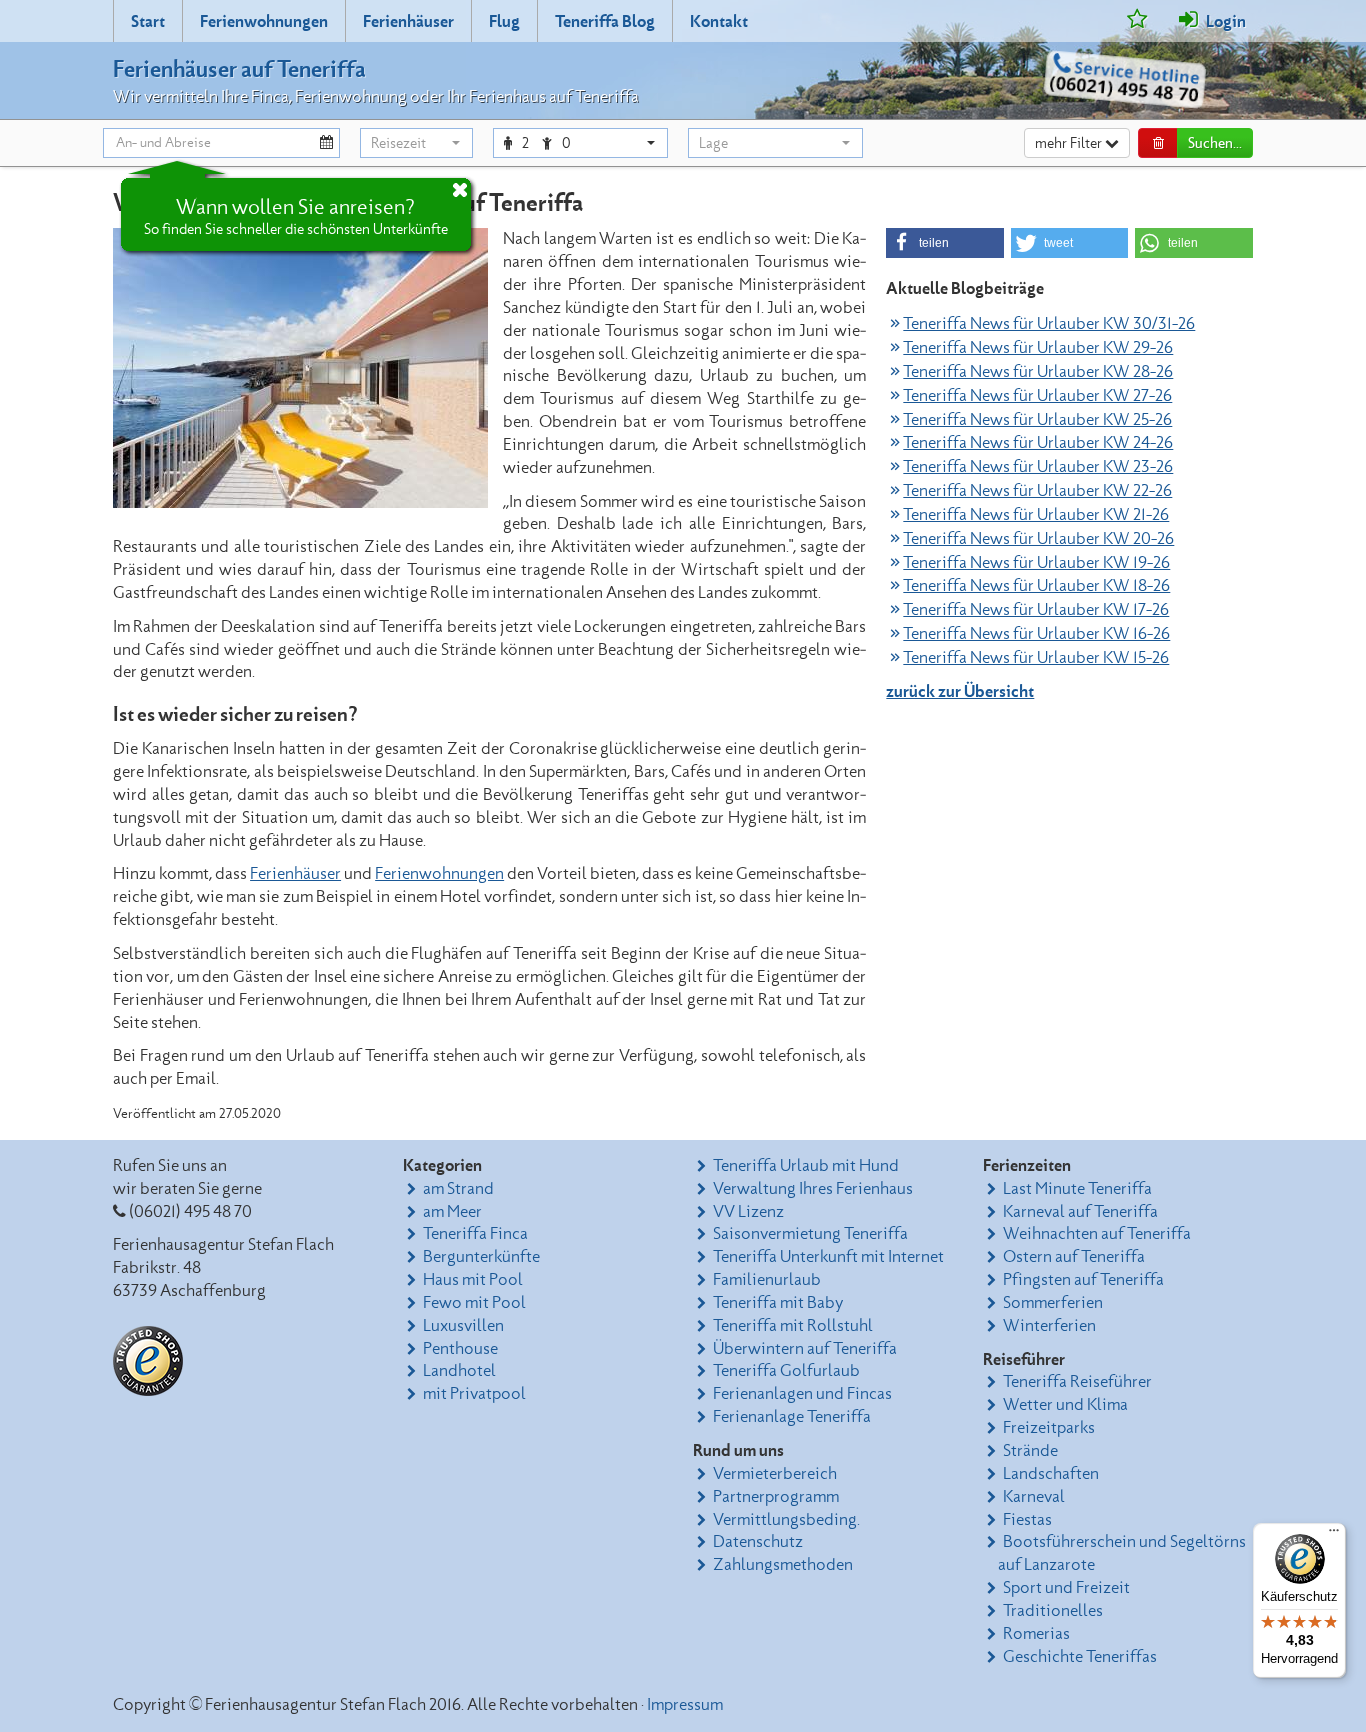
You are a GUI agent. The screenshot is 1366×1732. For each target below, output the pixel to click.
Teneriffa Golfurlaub (786, 1371)
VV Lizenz (748, 1212)
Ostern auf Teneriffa (1074, 1257)
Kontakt (719, 22)
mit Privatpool (474, 1394)
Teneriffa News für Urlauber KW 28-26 (1038, 372)
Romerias (1036, 1634)
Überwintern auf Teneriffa (805, 1349)
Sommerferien (1053, 1303)
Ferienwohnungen (264, 22)
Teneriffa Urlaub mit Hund (806, 1166)
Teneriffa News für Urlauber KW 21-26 (1036, 515)
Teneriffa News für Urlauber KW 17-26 (1036, 610)
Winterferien (1049, 1326)
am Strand (458, 1189)
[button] (416, 143)
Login (1224, 22)
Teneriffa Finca (475, 1234)
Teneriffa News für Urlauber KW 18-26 (1036, 586)
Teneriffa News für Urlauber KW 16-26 (1036, 634)
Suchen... (1215, 144)
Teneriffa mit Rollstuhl (793, 1326)
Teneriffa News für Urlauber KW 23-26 (1038, 467)
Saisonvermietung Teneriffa (810, 1234)
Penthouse (460, 1349)
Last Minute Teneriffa (1077, 1189)
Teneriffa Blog (605, 22)
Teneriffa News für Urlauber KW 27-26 (1037, 396)
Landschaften (1051, 1474)
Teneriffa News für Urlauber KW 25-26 (1037, 420)
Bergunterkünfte (481, 1257)
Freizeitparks (1049, 1428)
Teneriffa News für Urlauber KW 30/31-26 (1049, 324)
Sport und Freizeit (1066, 1588)
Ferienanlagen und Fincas (802, 1394)
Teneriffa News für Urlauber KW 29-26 (1038, 348)
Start (148, 22)
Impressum (685, 1705)
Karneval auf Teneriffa (1080, 1212)
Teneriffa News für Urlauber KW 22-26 (1037, 491)
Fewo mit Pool (474, 1303)
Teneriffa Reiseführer (1077, 1382)
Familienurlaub (767, 1280)
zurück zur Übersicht (960, 692)
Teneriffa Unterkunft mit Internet (828, 1257)
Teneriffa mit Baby (778, 1303)
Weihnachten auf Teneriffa (1097, 1234)
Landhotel (459, 1371)
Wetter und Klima (1065, 1405)
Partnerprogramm (776, 1497)
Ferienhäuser (408, 22)
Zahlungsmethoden (783, 1565)
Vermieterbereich (775, 1474)
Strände (1030, 1451)
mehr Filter (1070, 144)
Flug (504, 22)
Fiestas (1027, 1520)
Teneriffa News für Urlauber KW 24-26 (1038, 443)
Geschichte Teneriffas (1080, 1657)
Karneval (1034, 1497)
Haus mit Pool (473, 1280)
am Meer (452, 1212)
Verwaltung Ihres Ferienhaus (813, 1189)
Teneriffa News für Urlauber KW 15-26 (1036, 658)
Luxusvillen (463, 1326)
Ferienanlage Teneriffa (792, 1417)
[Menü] (1334, 1535)
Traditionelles (1053, 1611)
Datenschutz (758, 1542)
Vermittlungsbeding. (786, 1520)
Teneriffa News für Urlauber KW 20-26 (1038, 539)
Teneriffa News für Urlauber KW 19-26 (1036, 563)
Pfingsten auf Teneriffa (1083, 1280)
